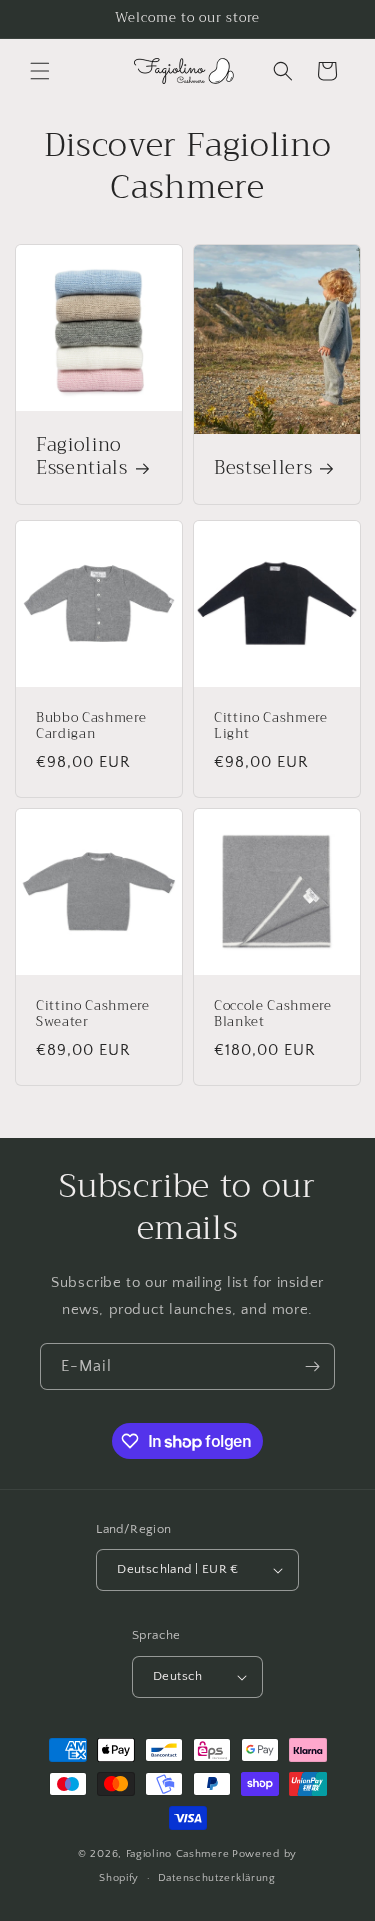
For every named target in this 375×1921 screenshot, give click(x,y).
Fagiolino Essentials (82, 458)
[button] (40, 71)
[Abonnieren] (312, 1366)
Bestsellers (263, 469)
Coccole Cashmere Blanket (273, 1015)
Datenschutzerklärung (217, 1878)
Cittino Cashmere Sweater (93, 1015)
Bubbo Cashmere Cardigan (91, 727)
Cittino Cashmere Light (271, 727)
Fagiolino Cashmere (178, 1854)
